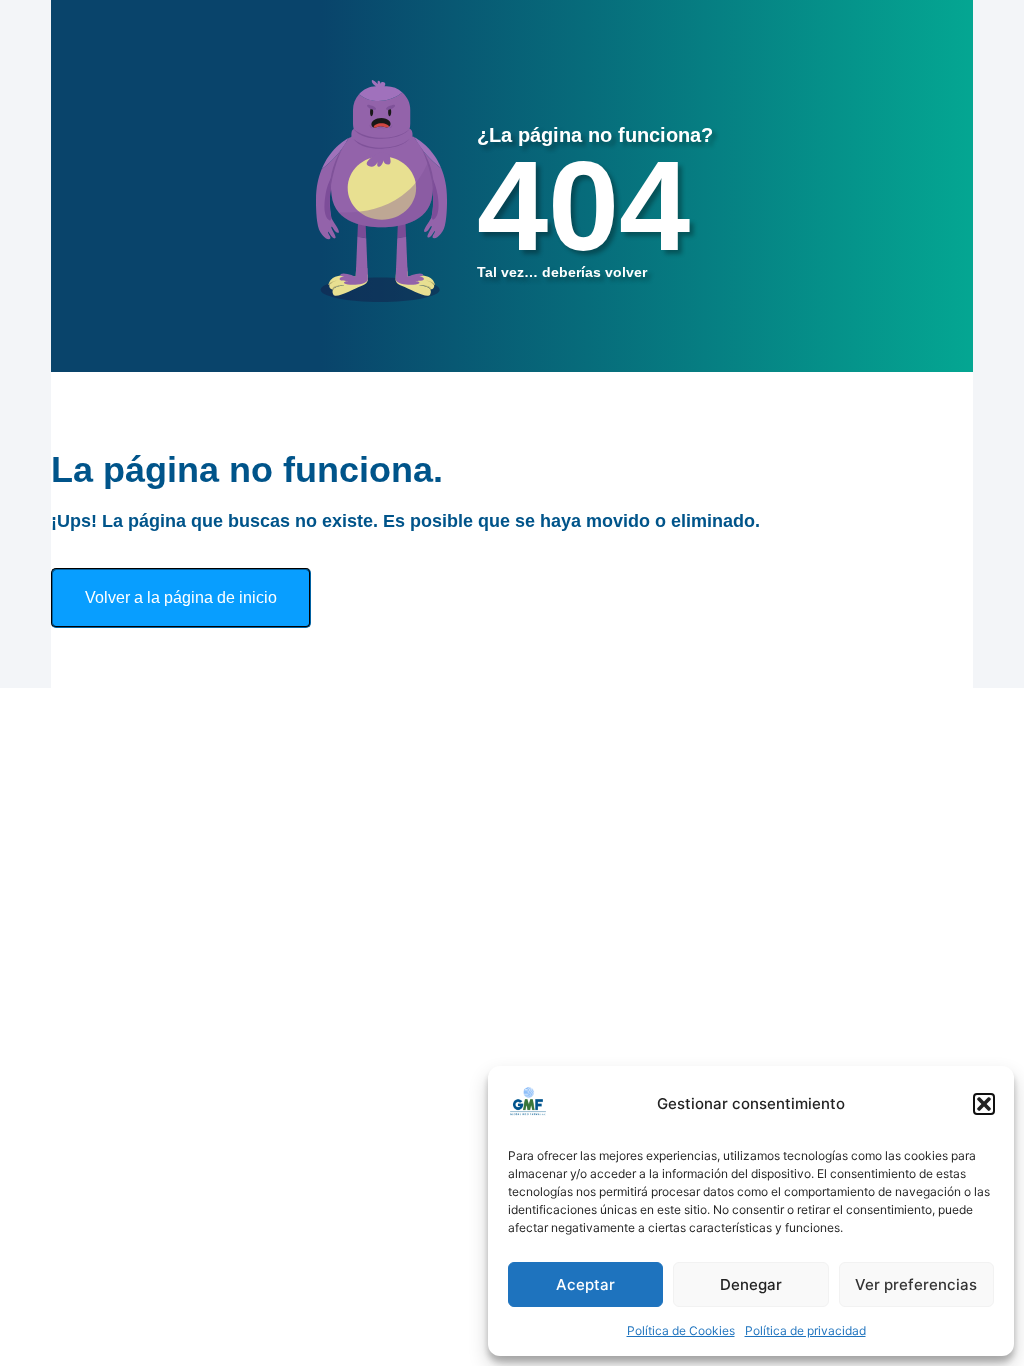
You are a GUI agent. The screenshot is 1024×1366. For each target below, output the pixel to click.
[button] (984, 1104)
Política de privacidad (805, 1330)
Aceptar (585, 1284)
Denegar (751, 1284)
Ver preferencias (916, 1284)
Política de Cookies (681, 1330)
